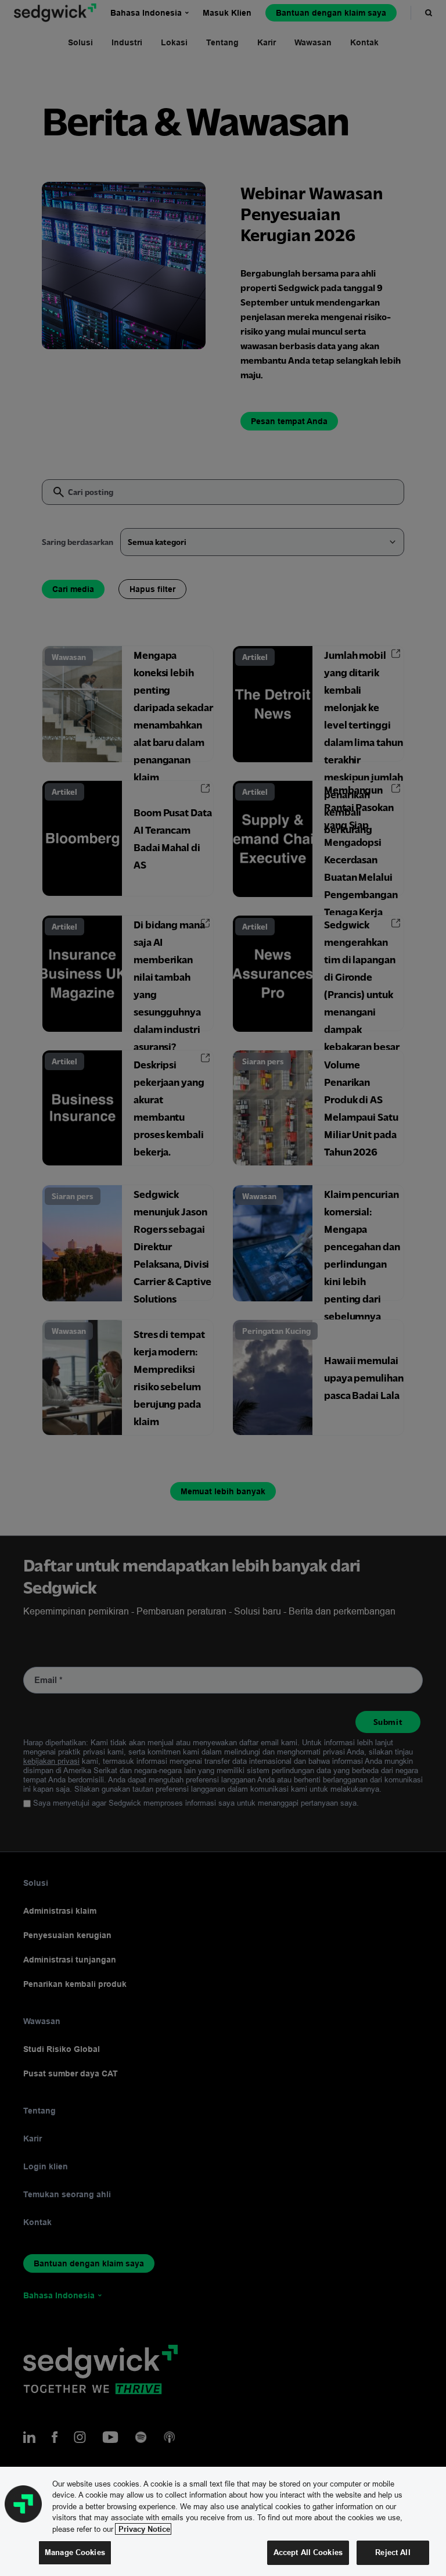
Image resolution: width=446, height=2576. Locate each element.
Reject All (393, 2552)
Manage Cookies (75, 2552)
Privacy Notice (143, 2529)
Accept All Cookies (308, 2552)
